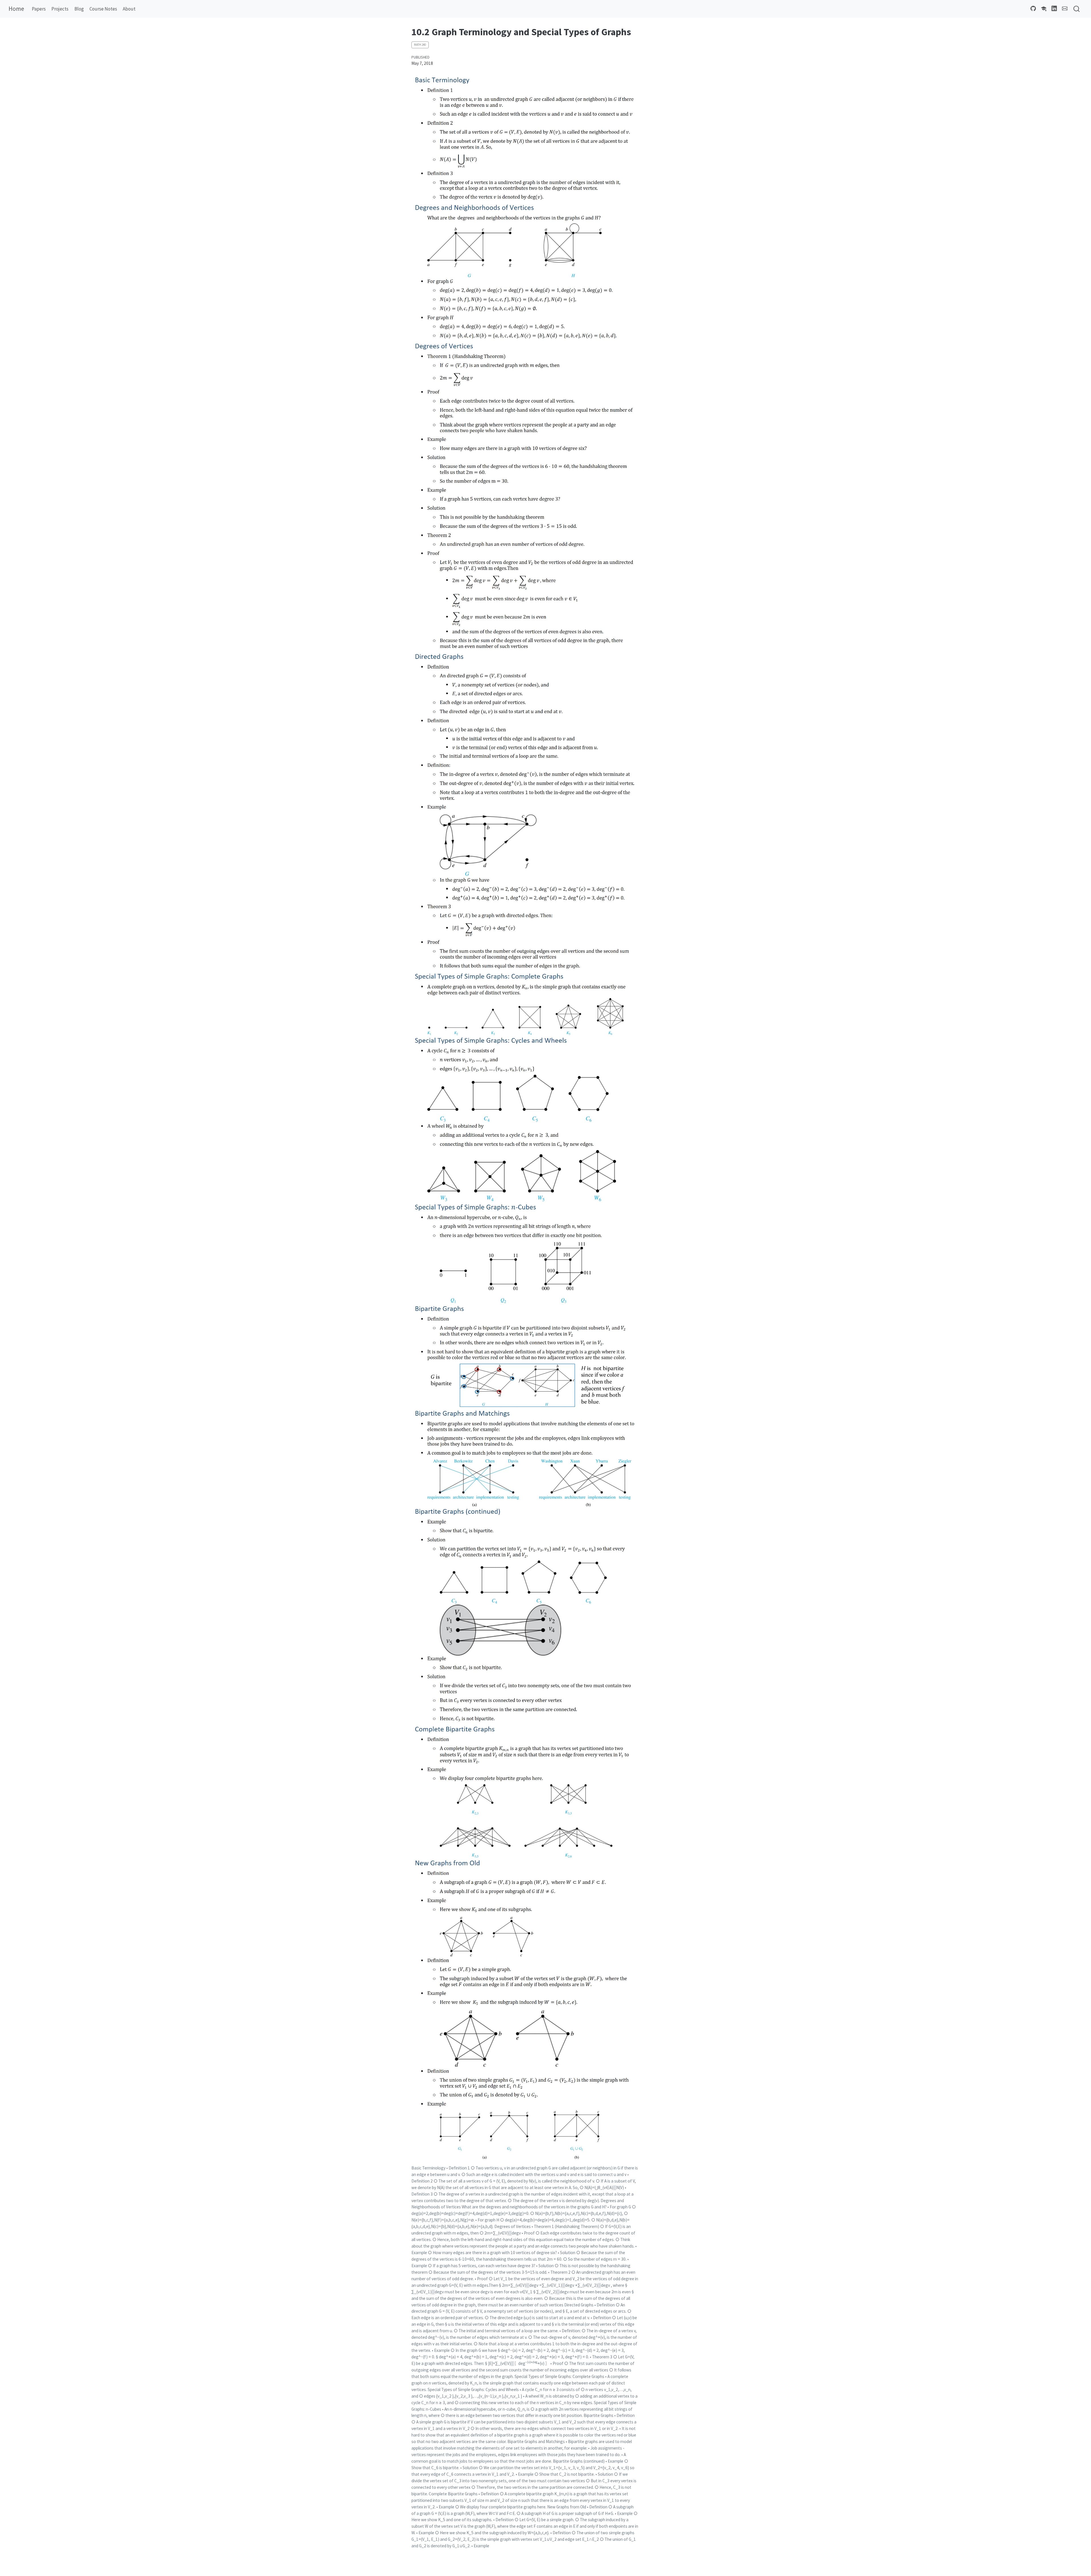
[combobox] (1077, 9)
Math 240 (420, 45)
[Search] (1077, 9)
